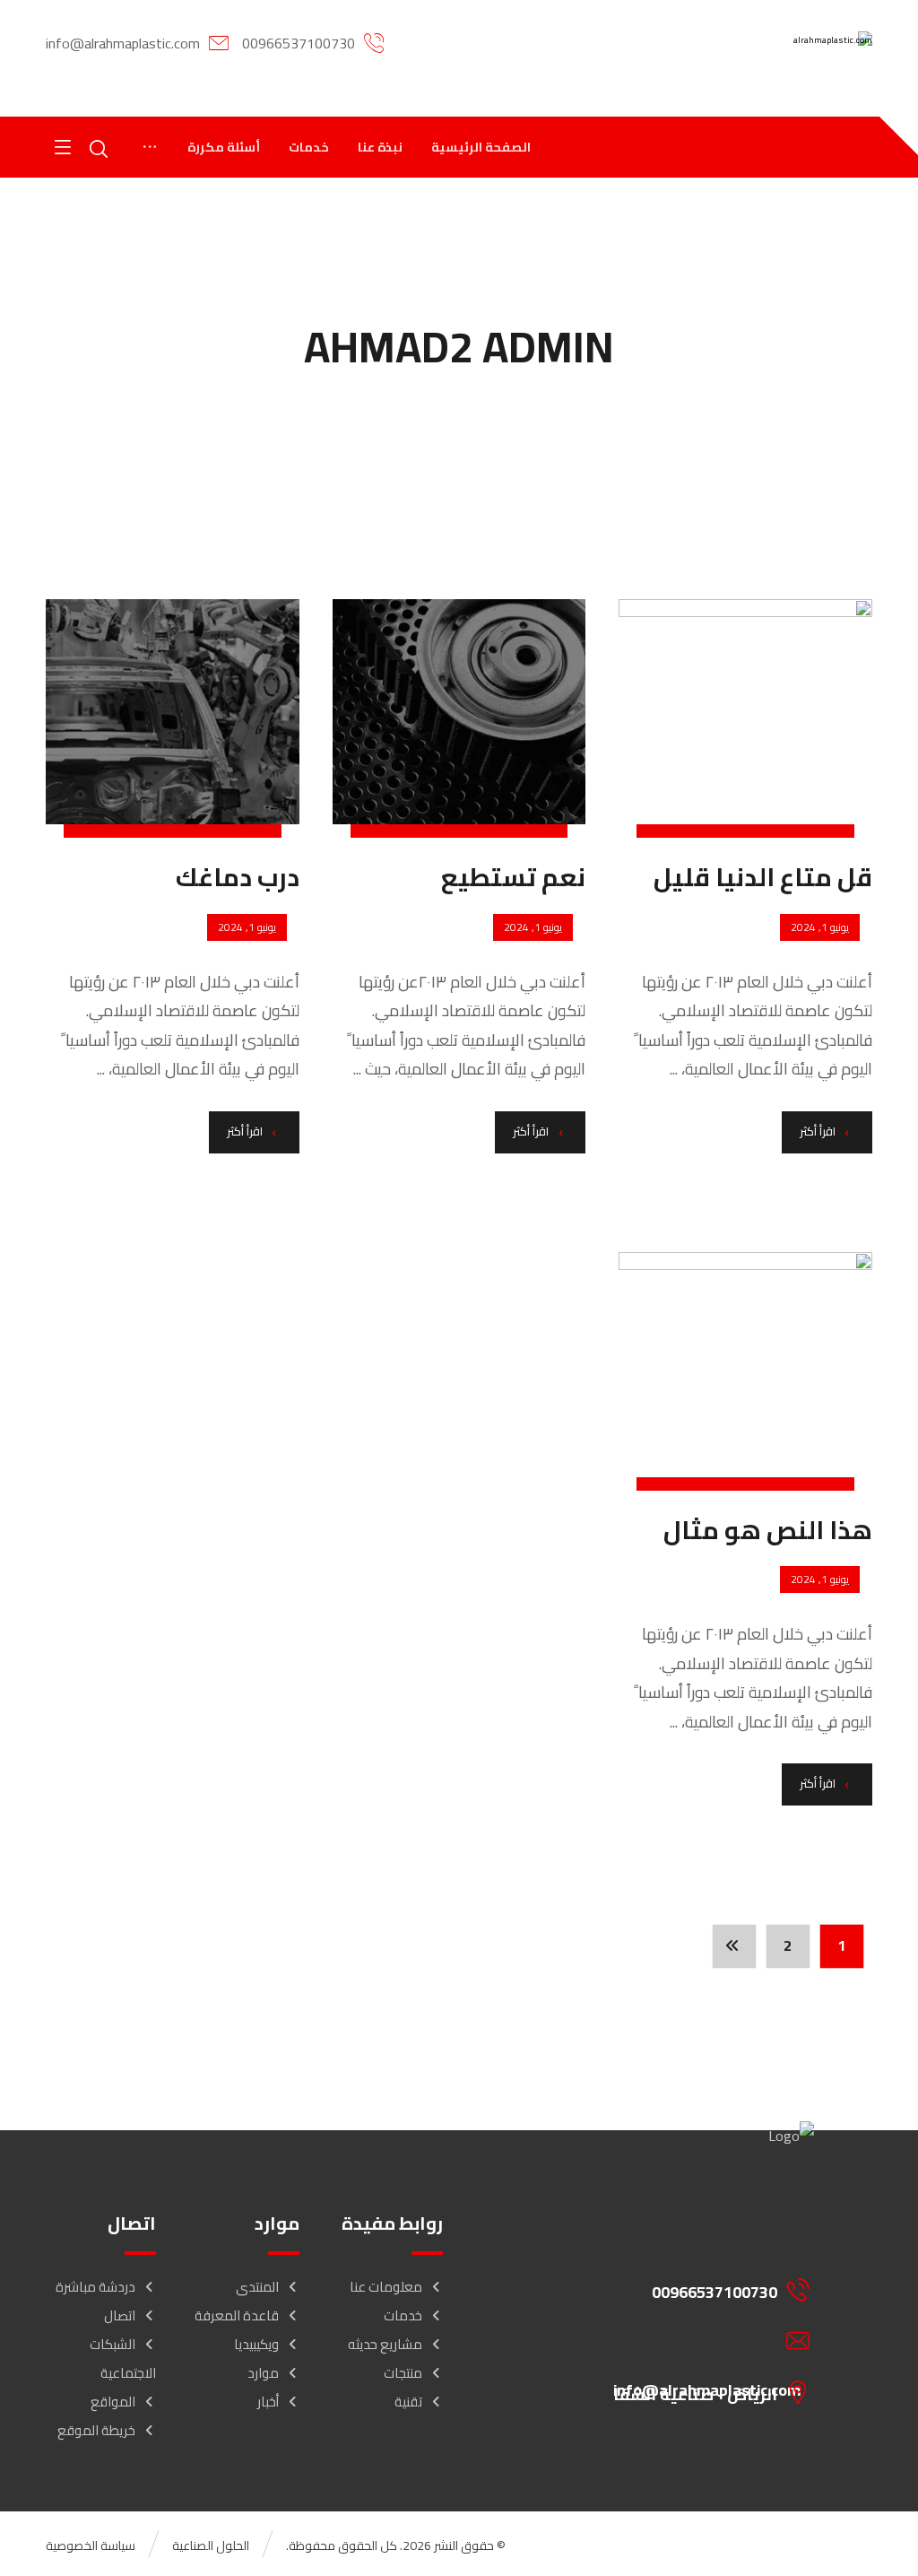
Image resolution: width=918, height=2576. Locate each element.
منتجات (403, 2373)
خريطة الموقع (96, 2430)
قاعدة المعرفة (237, 2315)
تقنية (408, 2402)
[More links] (150, 147)
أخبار (268, 2402)
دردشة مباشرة (95, 2287)
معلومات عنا (386, 2287)
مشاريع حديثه (385, 2344)
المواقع (113, 2402)
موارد (263, 2373)
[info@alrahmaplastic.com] (700, 2341)
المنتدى (257, 2287)
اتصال (120, 2315)
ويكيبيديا (256, 2344)
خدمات (403, 2315)
